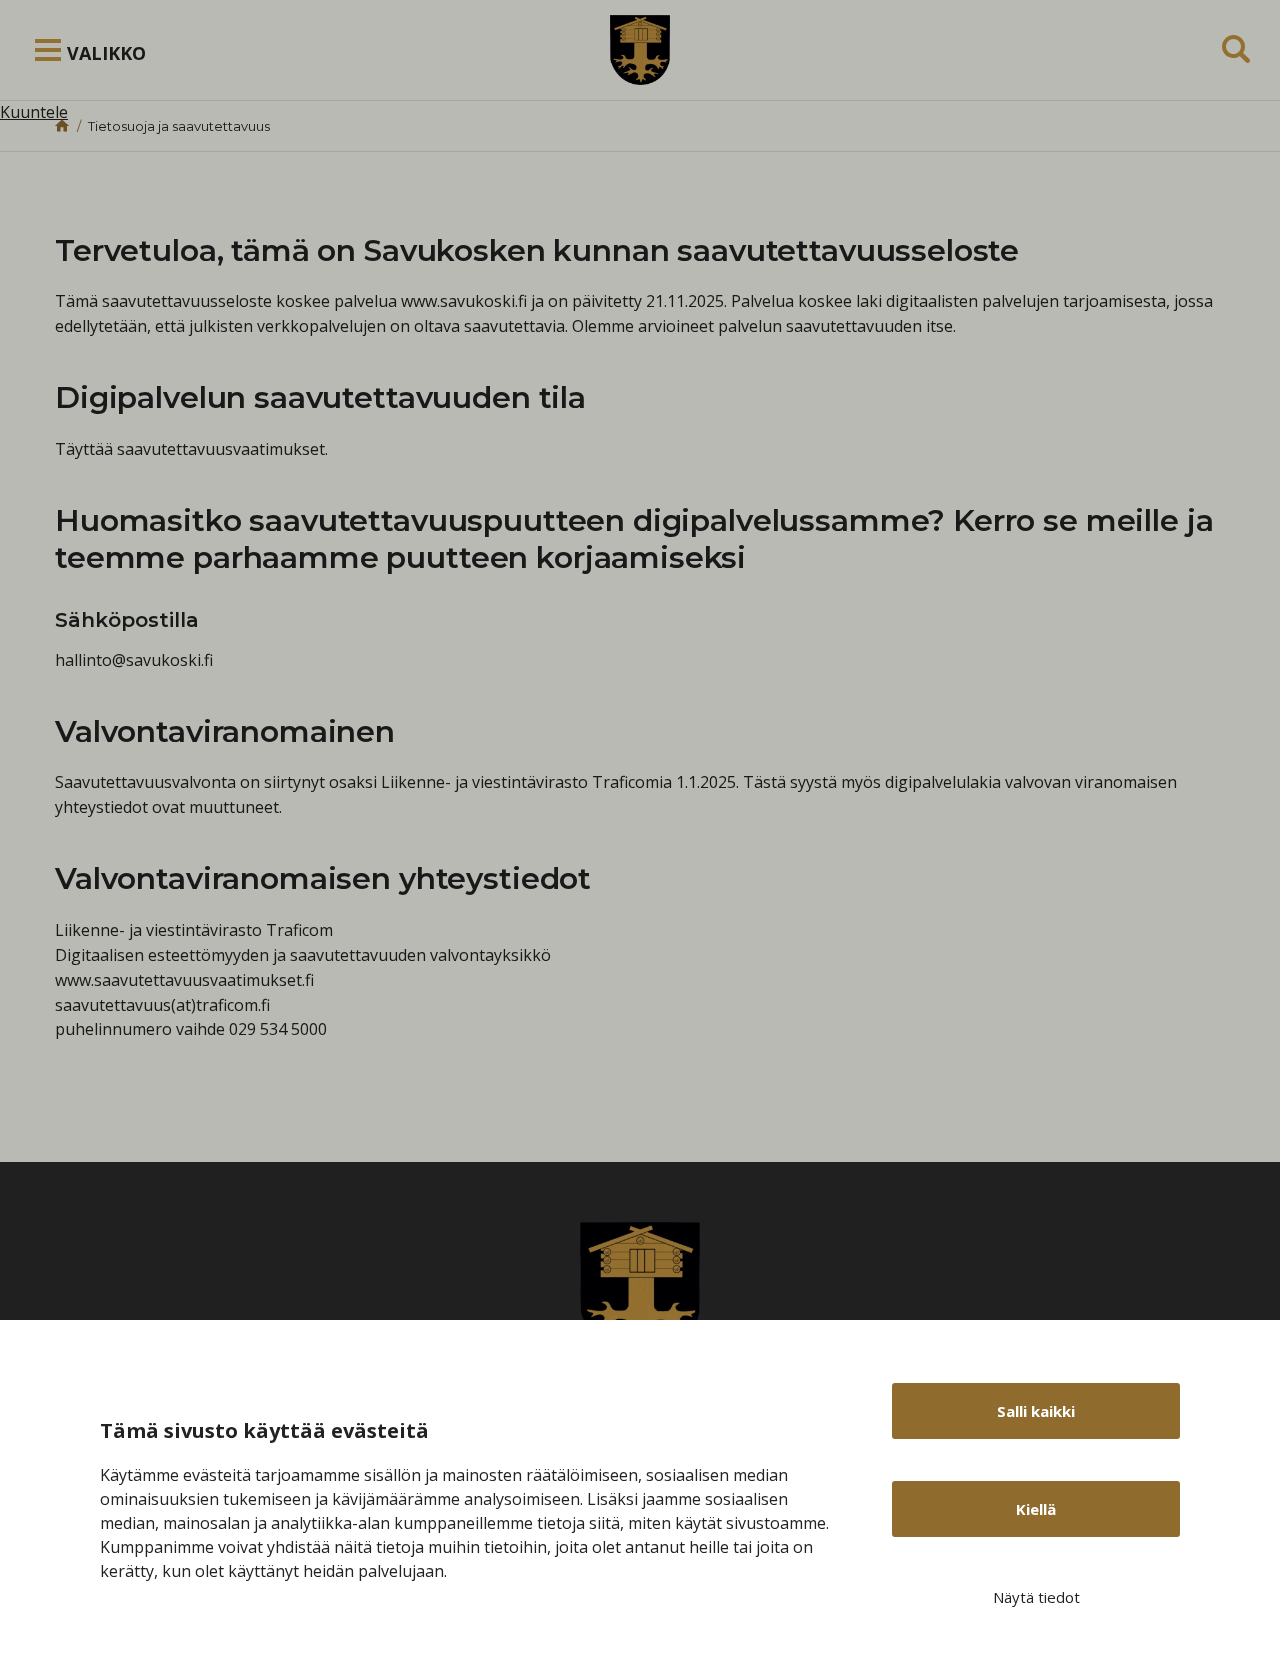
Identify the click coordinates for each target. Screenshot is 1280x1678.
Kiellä (1036, 1509)
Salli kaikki (1036, 1411)
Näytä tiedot (1036, 1597)
